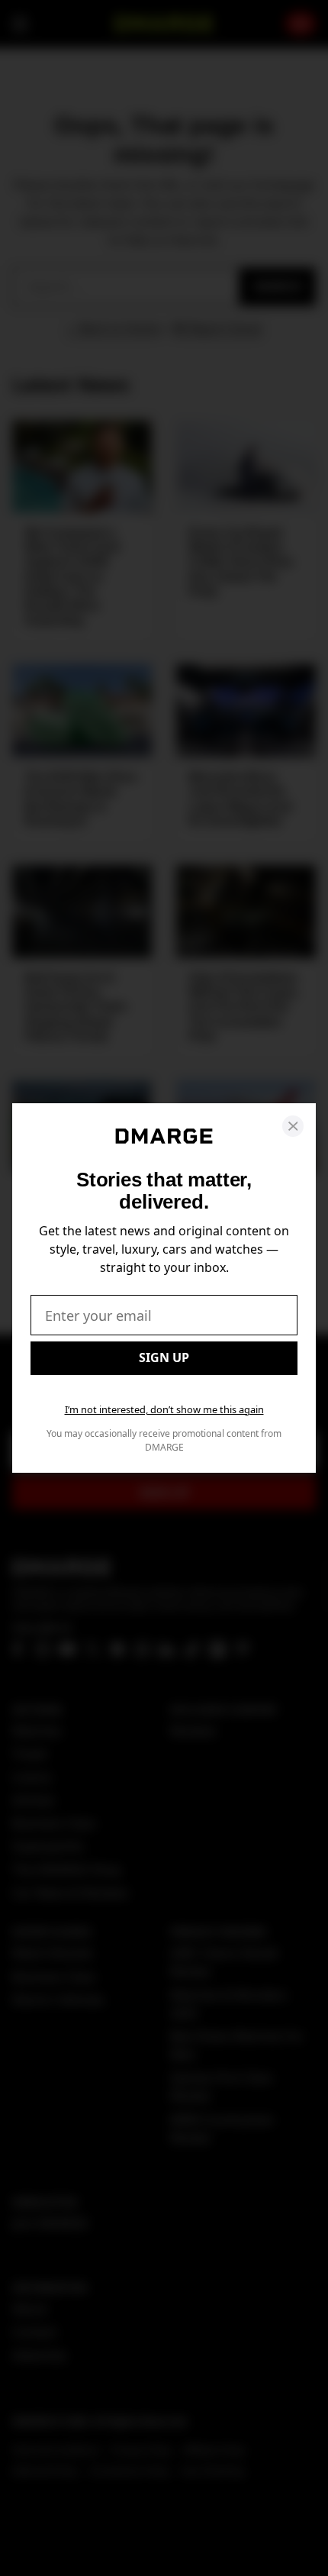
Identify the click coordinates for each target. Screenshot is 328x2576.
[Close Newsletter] (293, 1126)
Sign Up (164, 1357)
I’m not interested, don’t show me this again (164, 1409)
